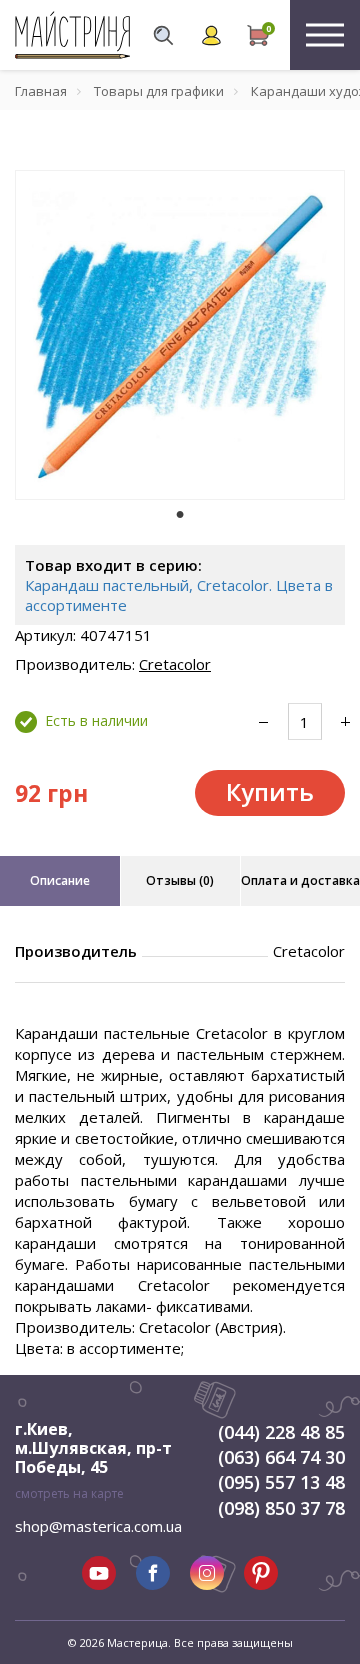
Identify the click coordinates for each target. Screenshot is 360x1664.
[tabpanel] (180, 335)
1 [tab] (180, 514)
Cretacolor (175, 664)
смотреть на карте (69, 1493)
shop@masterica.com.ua (98, 1526)
